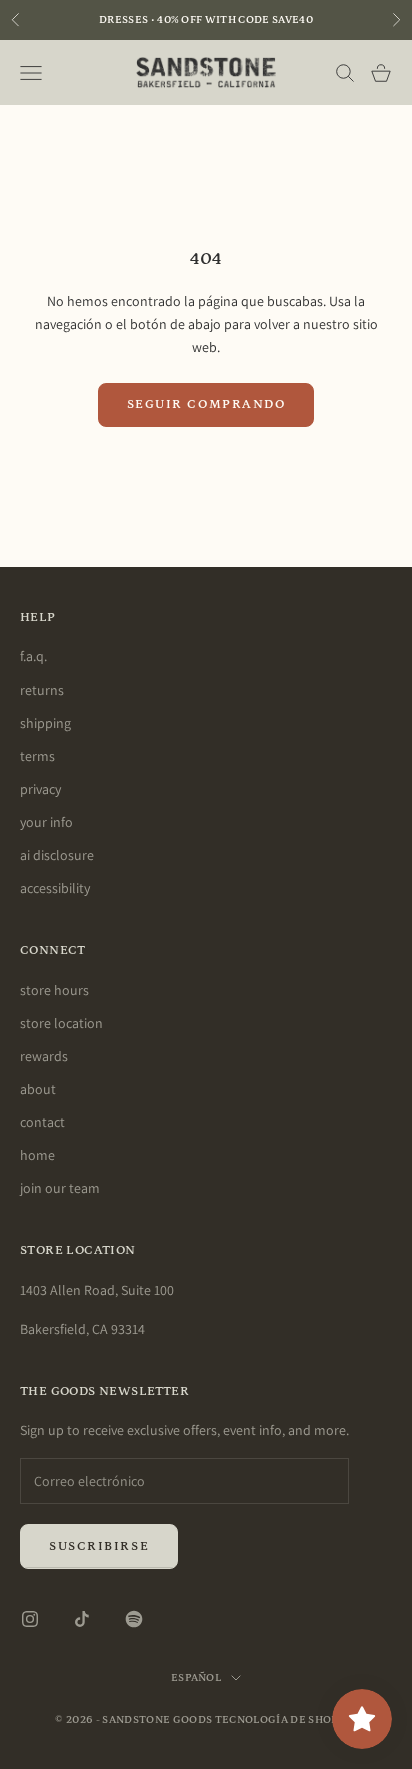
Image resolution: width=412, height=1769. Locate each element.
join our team (60, 1188)
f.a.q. (33, 656)
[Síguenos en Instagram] (30, 1619)
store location (61, 1023)
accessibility (55, 888)
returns (42, 690)
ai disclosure (57, 855)
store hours (54, 990)
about (38, 1089)
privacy (40, 789)
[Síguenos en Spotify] (134, 1619)
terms (37, 756)
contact (42, 1122)
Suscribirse (99, 1546)
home (37, 1155)
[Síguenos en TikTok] (82, 1619)
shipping (45, 723)
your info (46, 822)
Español (196, 1678)
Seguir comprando (206, 404)
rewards (44, 1056)
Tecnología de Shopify (286, 1720)
